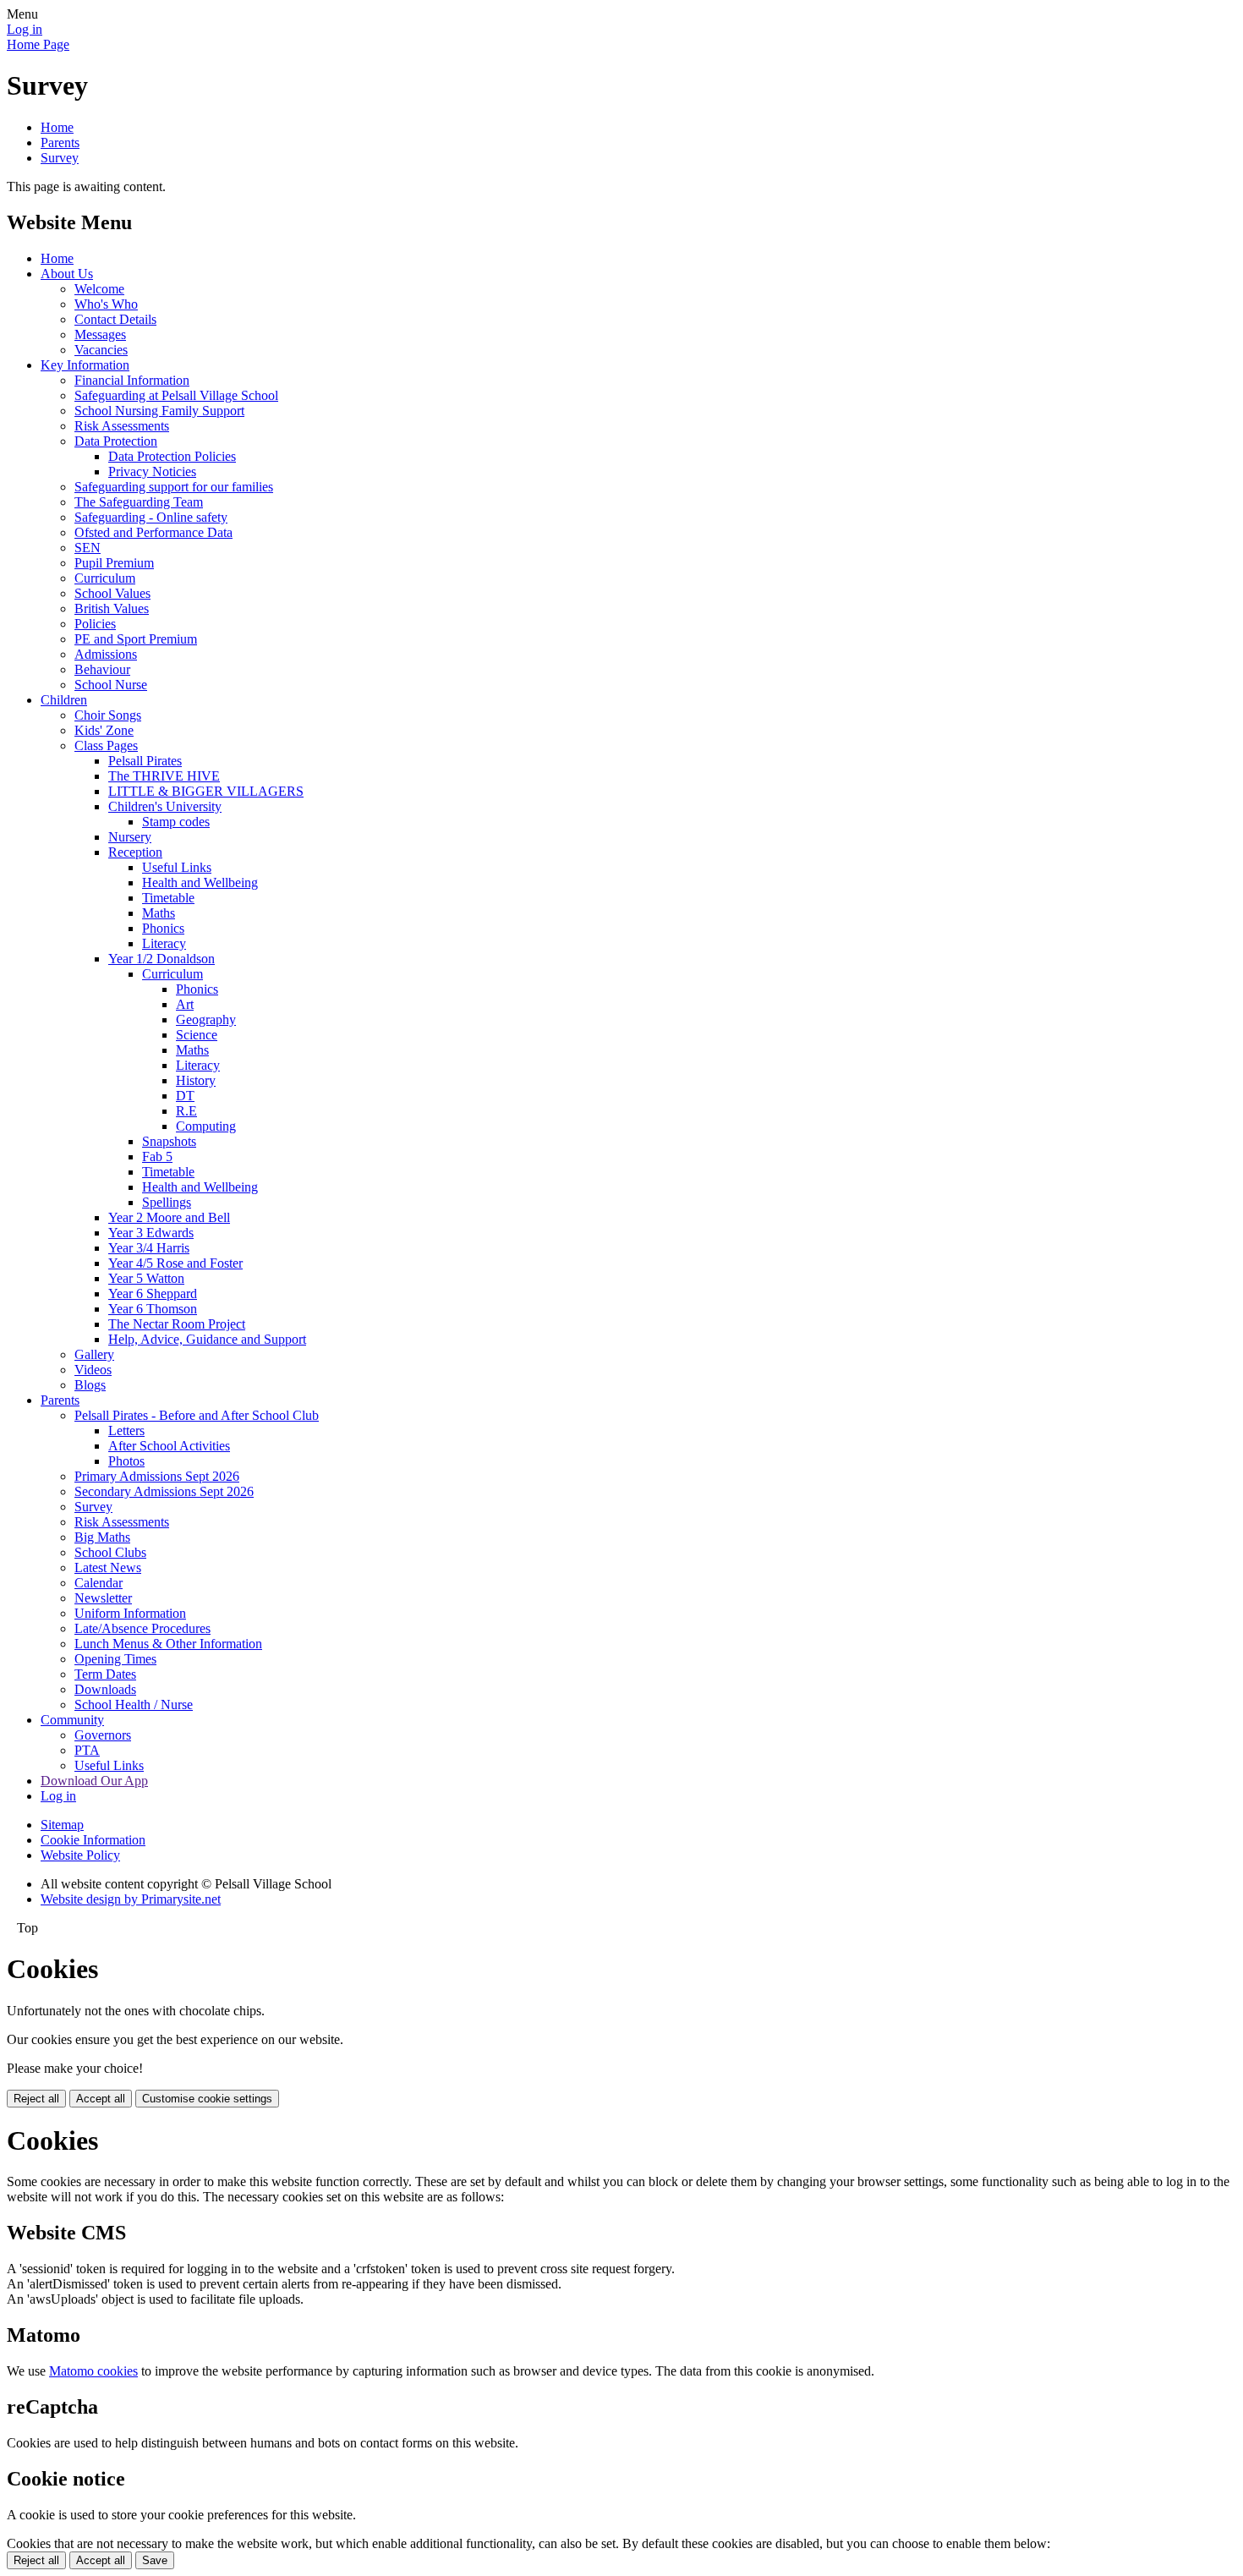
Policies (95, 624)
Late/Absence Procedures (142, 1628)
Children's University (165, 806)
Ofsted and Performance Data (153, 532)
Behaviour (102, 669)
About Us (67, 274)
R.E (186, 1111)
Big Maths (102, 1537)
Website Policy (80, 1855)
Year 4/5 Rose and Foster (175, 1263)
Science (197, 1035)
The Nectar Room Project (177, 1324)
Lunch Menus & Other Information (168, 1644)
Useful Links (177, 867)
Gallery (94, 1354)
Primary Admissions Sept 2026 (157, 1476)
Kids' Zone (104, 730)
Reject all (36, 2099)
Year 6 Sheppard (153, 1293)
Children (64, 700)
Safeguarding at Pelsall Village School (176, 395)
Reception (135, 852)
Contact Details (115, 319)
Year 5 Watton (146, 1278)
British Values (112, 608)
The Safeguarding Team (139, 502)
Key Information (85, 365)
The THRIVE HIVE (164, 776)
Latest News (108, 1568)
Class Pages (106, 745)
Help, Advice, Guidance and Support (207, 1339)
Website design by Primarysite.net (131, 1899)
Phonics (163, 928)
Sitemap (62, 1825)
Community (72, 1720)
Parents (60, 143)
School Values (112, 593)
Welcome (99, 289)
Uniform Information (130, 1613)
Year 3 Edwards (151, 1233)
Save (155, 2560)
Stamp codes (176, 822)
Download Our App (94, 1781)
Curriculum (105, 578)
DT (185, 1096)
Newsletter (103, 1598)
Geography (206, 1019)
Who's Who (106, 304)
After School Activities (169, 1446)
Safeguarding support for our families (174, 487)
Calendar (99, 1583)
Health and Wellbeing (200, 882)
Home (57, 127)
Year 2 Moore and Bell (169, 1217)
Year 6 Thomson (153, 1309)
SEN (88, 548)
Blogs (90, 1385)
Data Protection (116, 441)
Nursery (130, 837)
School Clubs (110, 1552)
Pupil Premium (114, 563)
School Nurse (111, 685)
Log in (25, 29)
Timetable (168, 898)
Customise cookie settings (207, 2099)
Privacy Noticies (152, 471)
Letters (126, 1431)
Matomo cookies (93, 2371)
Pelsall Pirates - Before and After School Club (197, 1415)
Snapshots (169, 1141)
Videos (93, 1370)
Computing (206, 1126)
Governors (103, 1735)
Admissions (106, 654)
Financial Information (132, 380)
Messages (100, 334)
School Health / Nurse (134, 1705)
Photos (126, 1461)
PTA (87, 1750)
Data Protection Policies (172, 456)
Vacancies (101, 350)
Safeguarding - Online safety (151, 517)
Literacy (164, 943)
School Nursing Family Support (159, 411)
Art (185, 1004)
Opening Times (115, 1659)
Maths (159, 913)
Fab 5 (157, 1156)
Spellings (167, 1202)
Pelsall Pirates (145, 761)
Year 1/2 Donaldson (162, 959)
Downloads (105, 1689)
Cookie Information (93, 1840)
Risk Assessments (122, 426)
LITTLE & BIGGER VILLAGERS (206, 791)
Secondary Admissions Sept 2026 (164, 1491)
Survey (60, 158)
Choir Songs (108, 715)
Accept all (101, 2099)
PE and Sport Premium (136, 639)
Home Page (38, 44)
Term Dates (105, 1674)
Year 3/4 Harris (149, 1248)
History (196, 1080)
